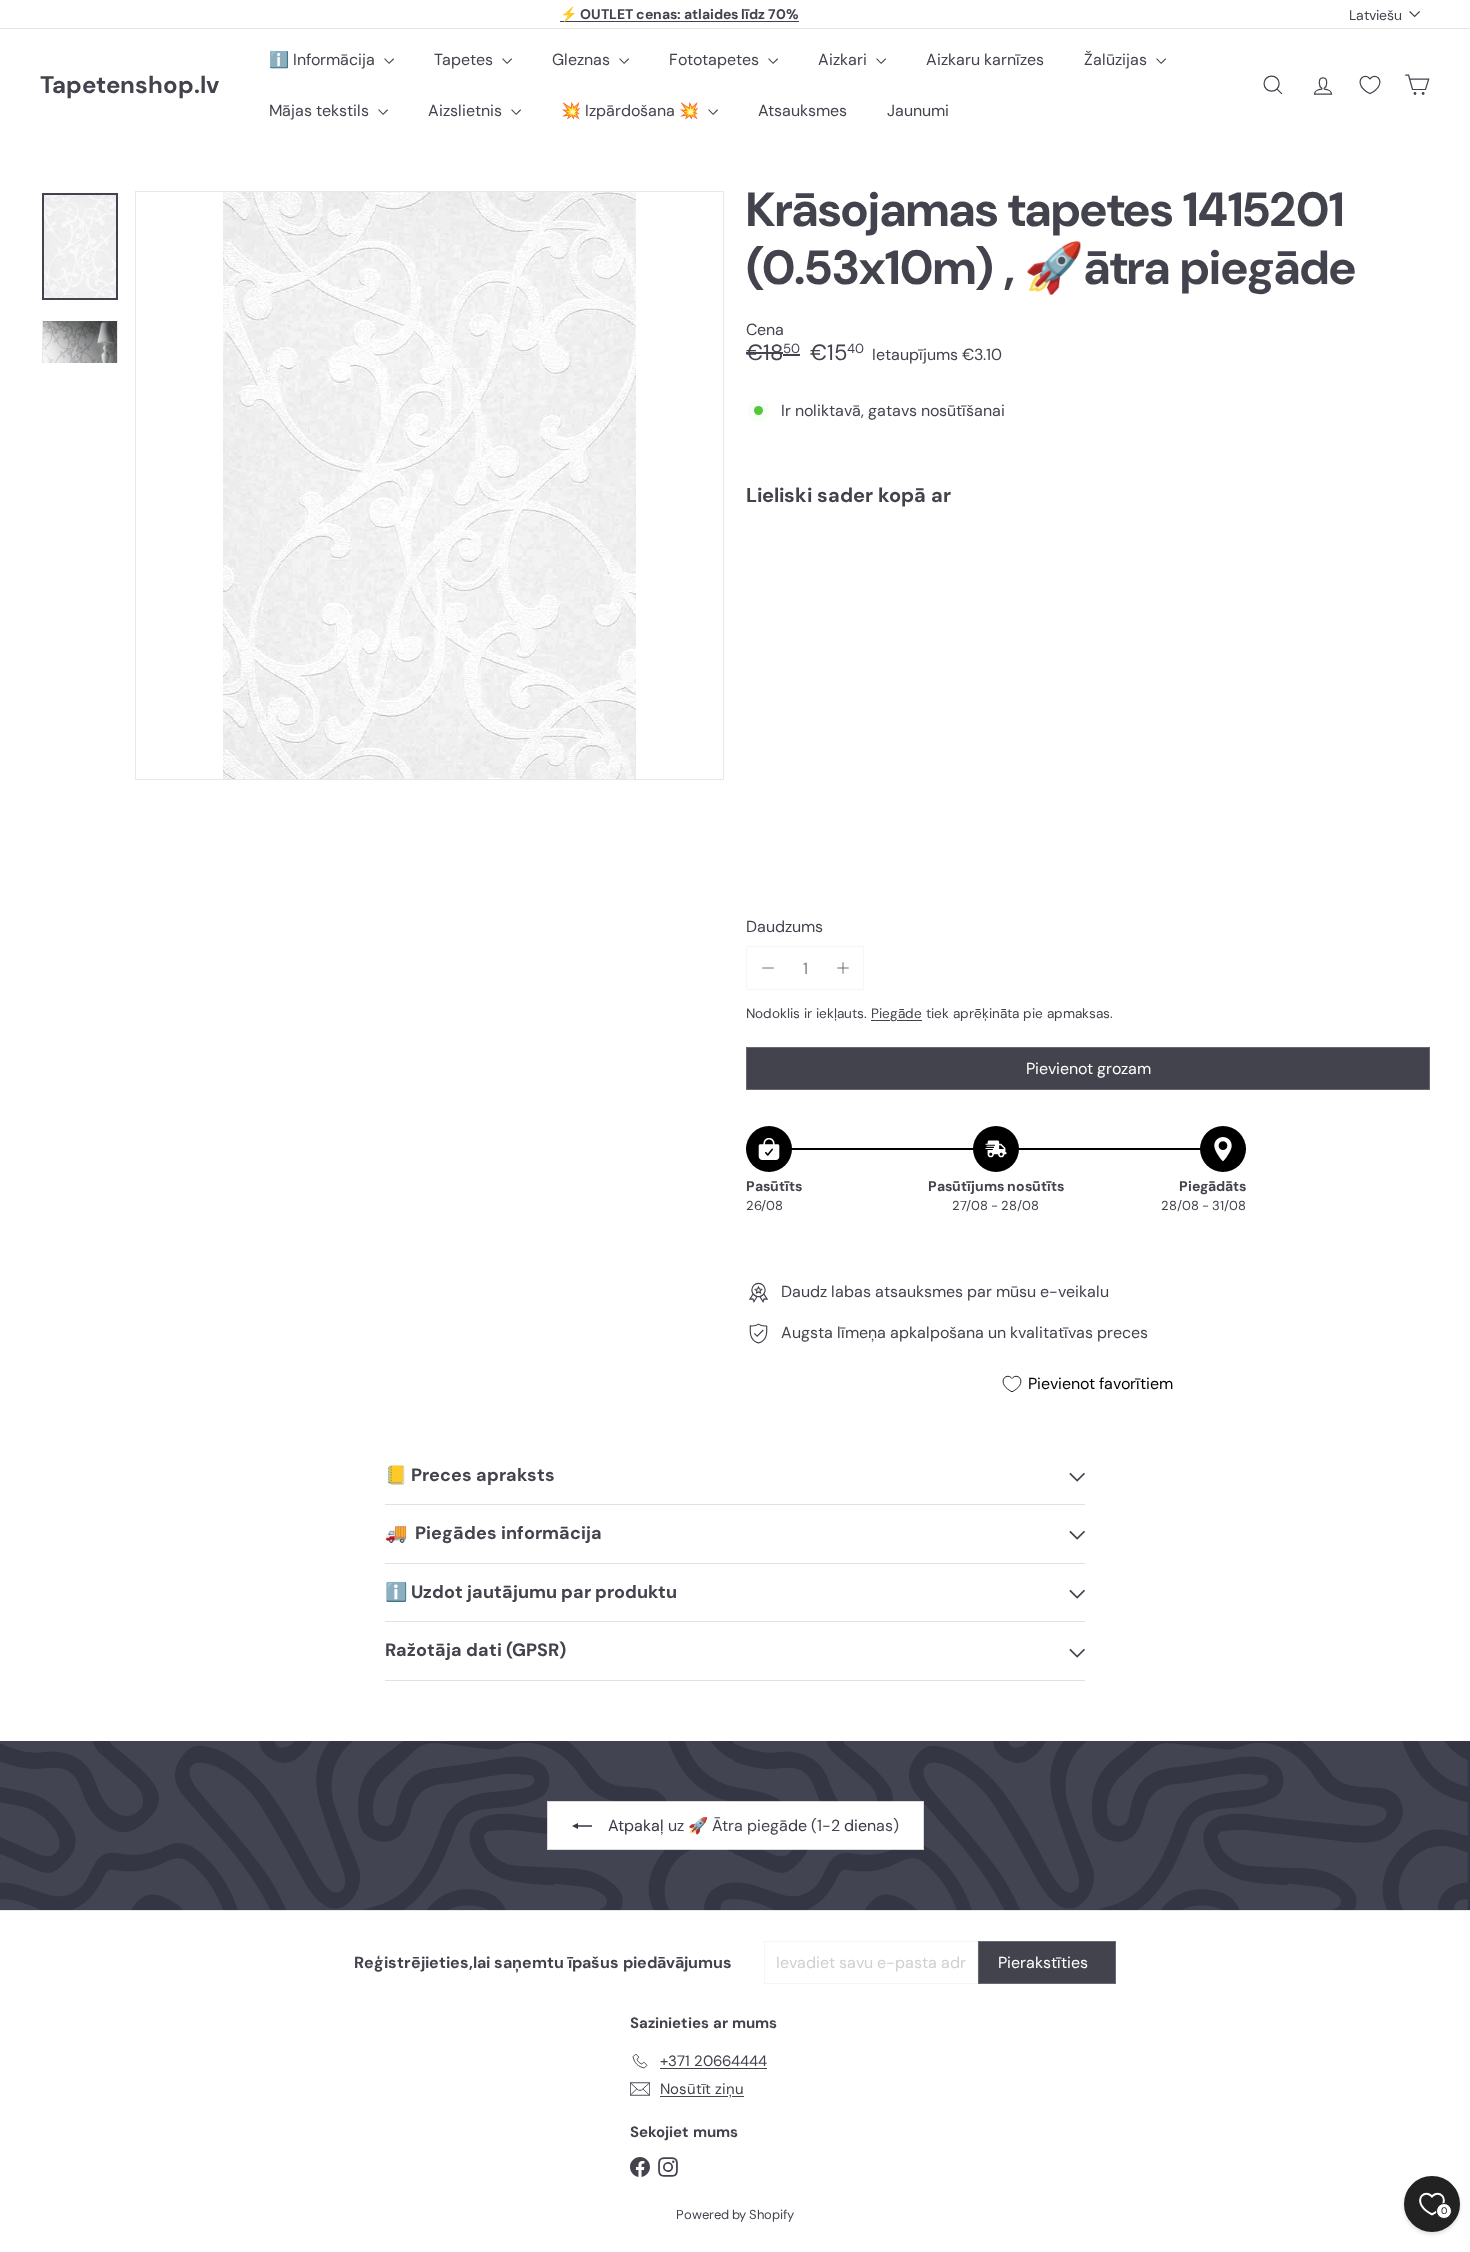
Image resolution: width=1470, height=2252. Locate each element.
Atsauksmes (802, 110)
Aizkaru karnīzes (985, 59)
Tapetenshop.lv (129, 85)
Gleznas (583, 59)
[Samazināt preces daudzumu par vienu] (767, 968)
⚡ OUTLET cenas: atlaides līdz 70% (679, 14)
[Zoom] (429, 485)
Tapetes (465, 59)
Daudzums (784, 926)
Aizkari (844, 59)
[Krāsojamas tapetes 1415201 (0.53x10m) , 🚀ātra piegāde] (1088, 591)
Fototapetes (716, 59)
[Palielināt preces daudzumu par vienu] (842, 968)
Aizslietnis (467, 110)
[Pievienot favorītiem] (1403, 563)
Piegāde (896, 1013)
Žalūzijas (1117, 59)
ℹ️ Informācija (324, 59)
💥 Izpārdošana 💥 (632, 110)
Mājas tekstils (321, 110)
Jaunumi (918, 110)
